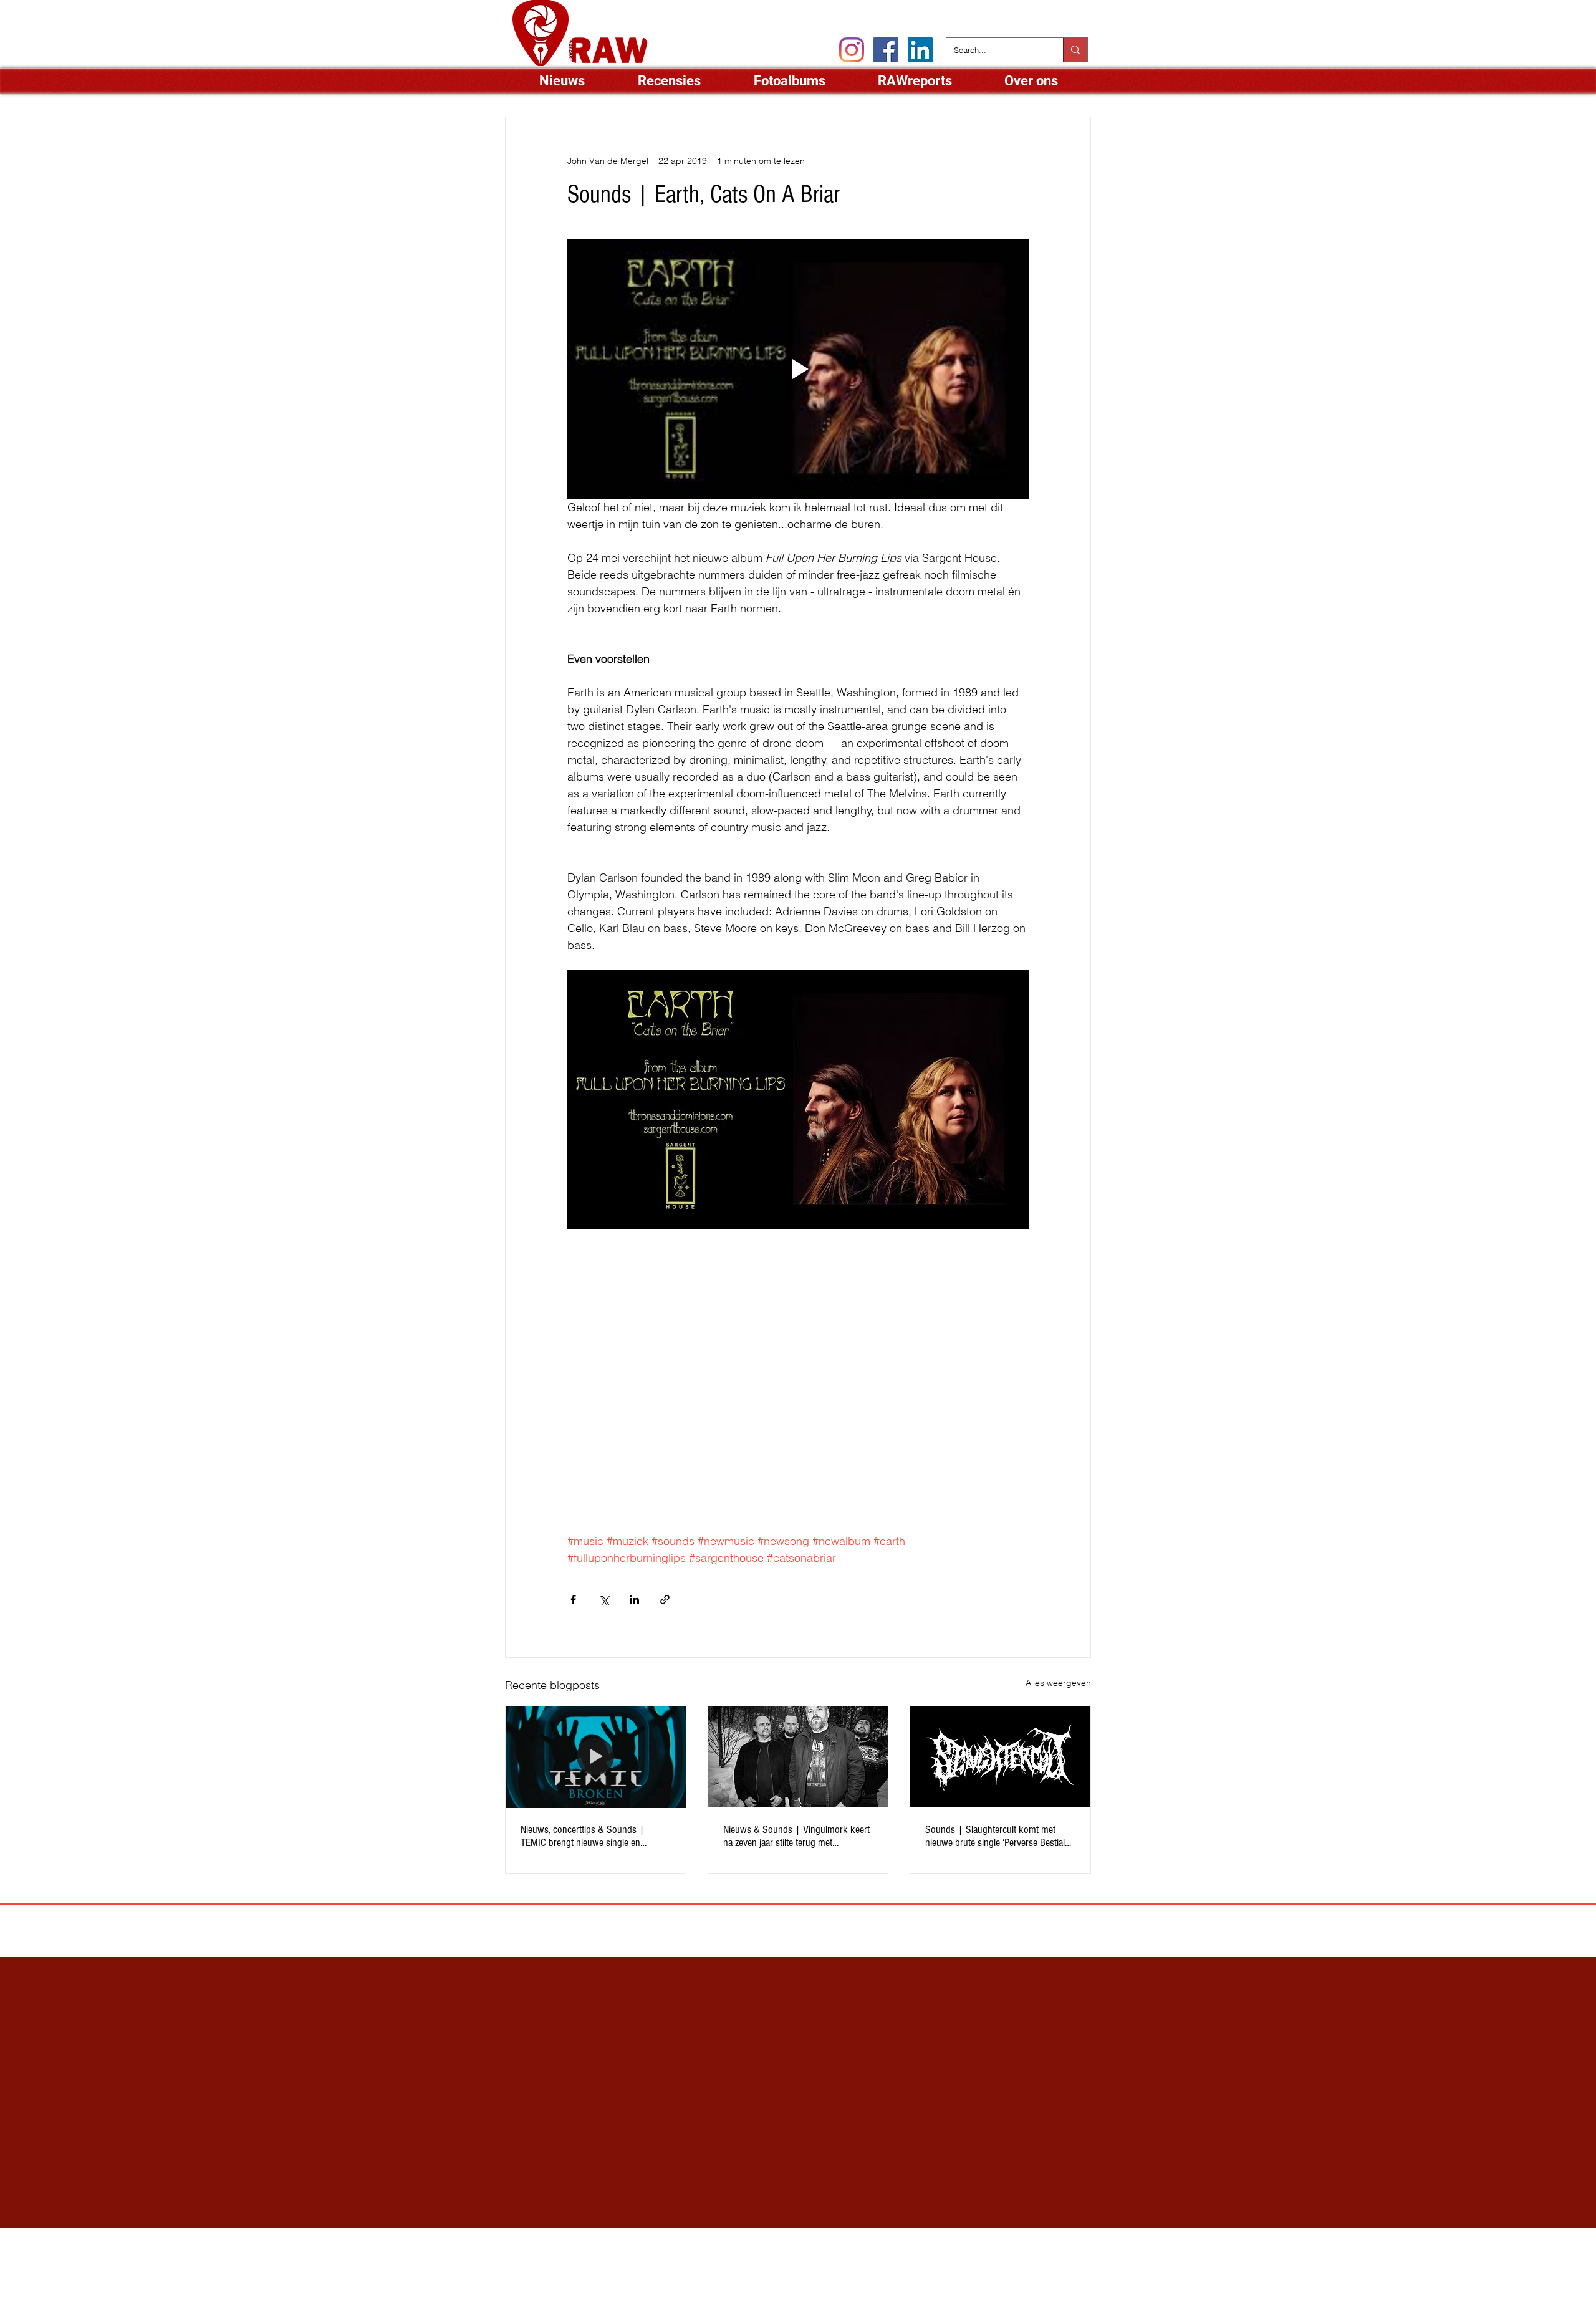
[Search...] (1075, 50)
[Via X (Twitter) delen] (604, 1600)
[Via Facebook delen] (573, 1600)
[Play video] (798, 369)
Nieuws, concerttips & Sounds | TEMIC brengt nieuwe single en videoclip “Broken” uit (583, 1836)
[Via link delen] (665, 1600)
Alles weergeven (1058, 1683)
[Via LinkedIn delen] (634, 1600)
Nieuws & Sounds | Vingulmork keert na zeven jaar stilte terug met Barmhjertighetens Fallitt (796, 1836)
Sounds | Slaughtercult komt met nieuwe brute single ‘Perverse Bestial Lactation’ (995, 1836)
